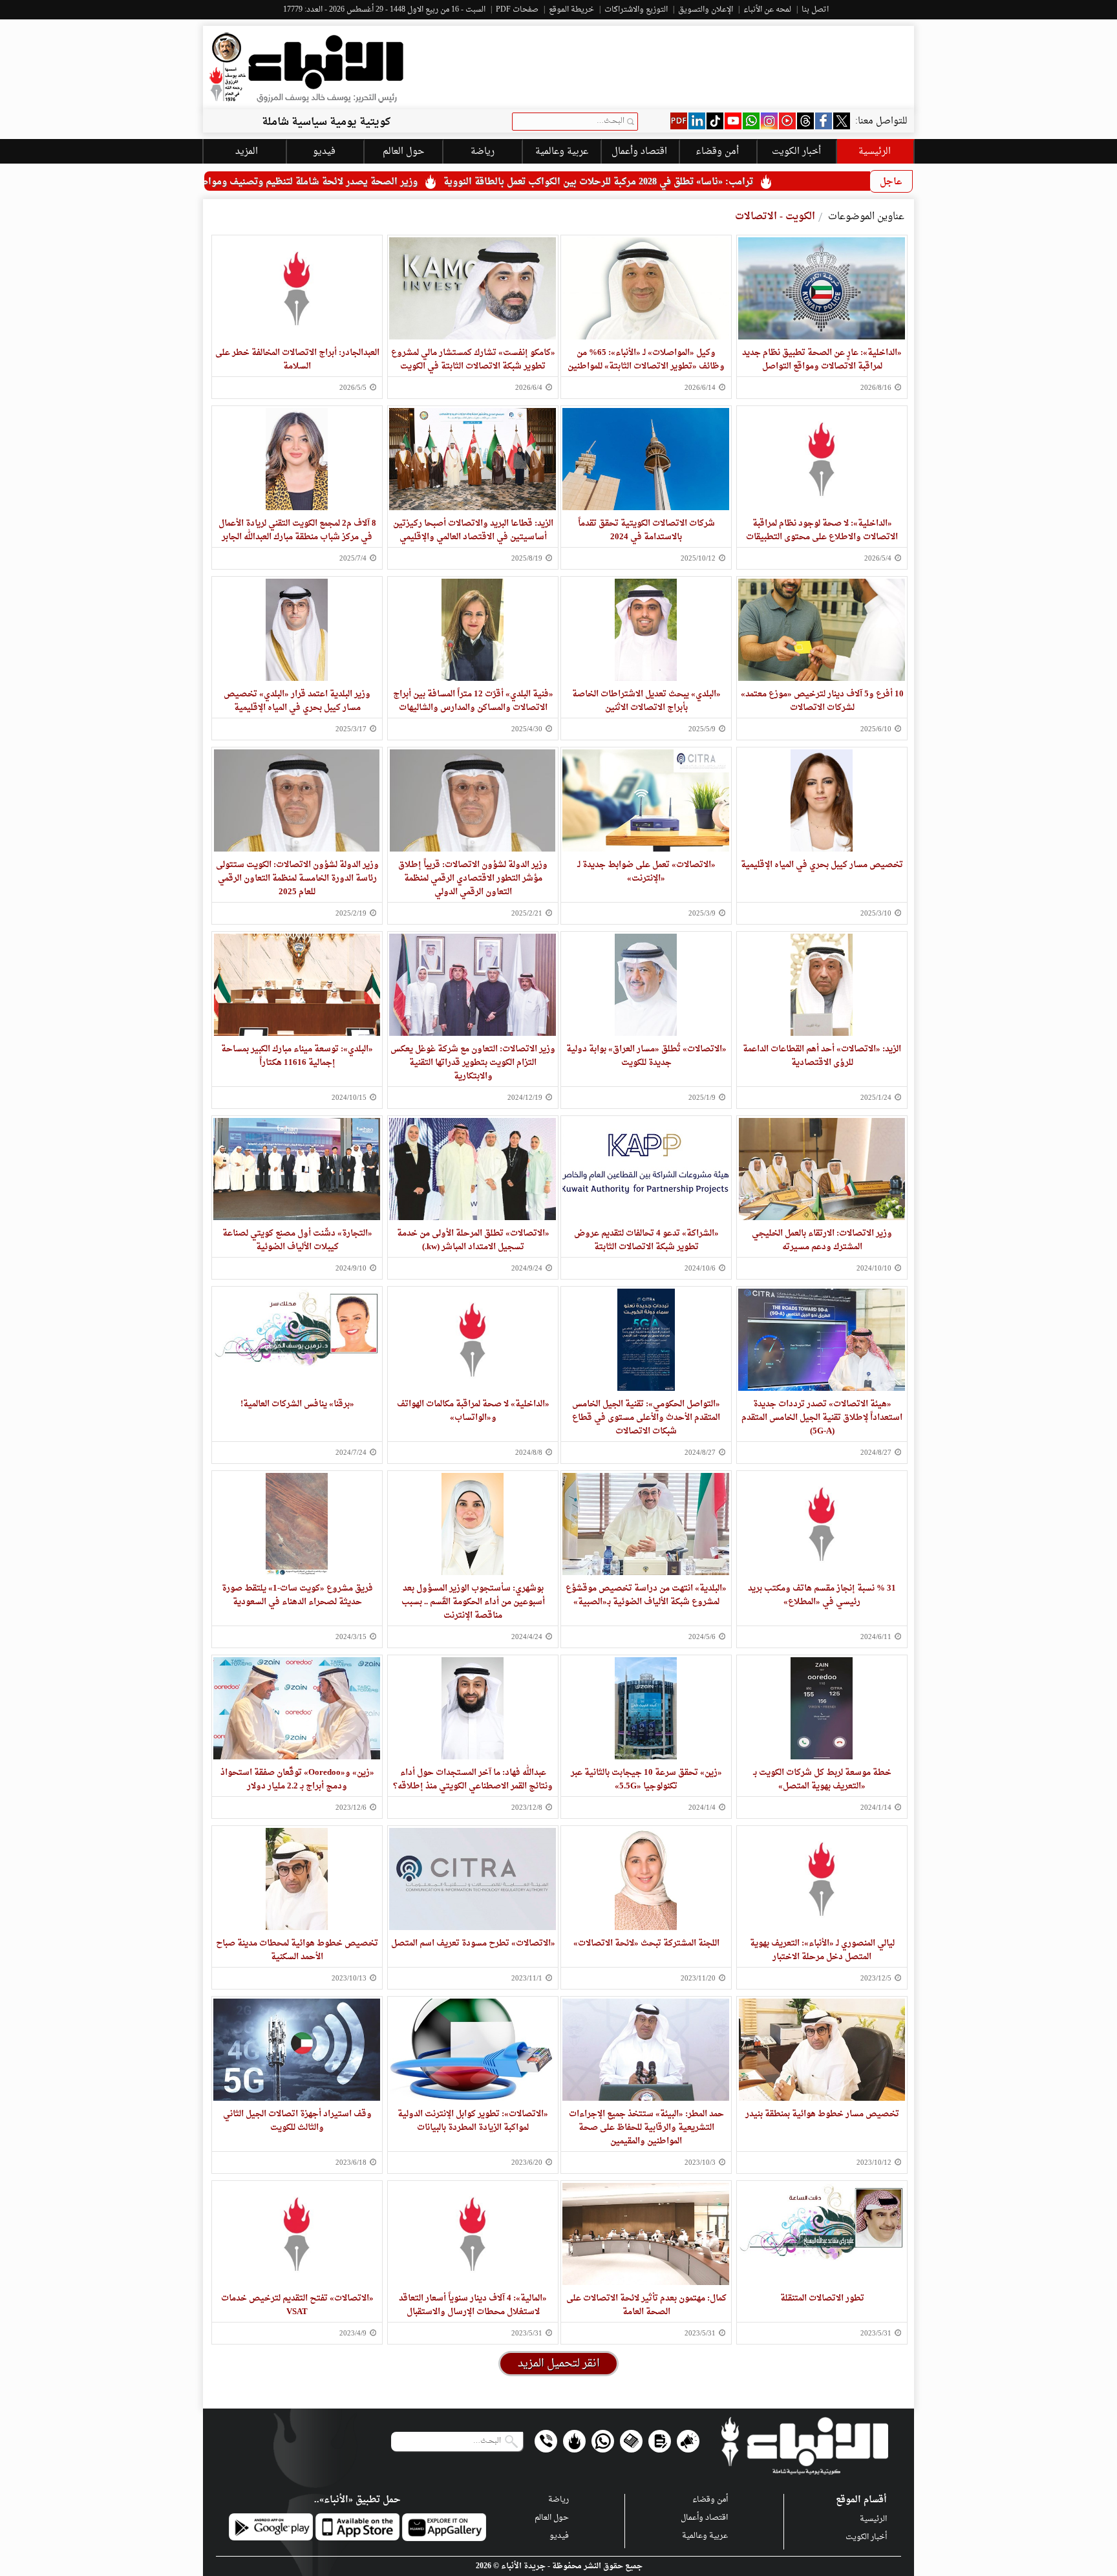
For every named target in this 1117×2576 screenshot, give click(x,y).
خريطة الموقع (571, 10)
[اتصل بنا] (546, 2441)
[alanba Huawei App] (444, 2527)
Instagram (769, 121)
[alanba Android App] (271, 2527)
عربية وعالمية (705, 2536)
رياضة (558, 2500)
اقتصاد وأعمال (639, 152)
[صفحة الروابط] (574, 2441)
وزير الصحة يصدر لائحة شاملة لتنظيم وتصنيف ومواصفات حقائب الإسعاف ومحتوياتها (418, 182)
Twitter (842, 121)
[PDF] (679, 121)
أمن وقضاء (717, 152)
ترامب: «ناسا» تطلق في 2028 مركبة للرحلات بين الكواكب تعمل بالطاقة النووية (771, 182)
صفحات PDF (517, 10)
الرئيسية (875, 152)
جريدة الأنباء (523, 2566)
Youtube (733, 121)
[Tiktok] (715, 121)
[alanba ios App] (357, 2527)
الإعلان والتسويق (706, 10)
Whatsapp (751, 121)
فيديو (787, 121)
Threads (805, 121)
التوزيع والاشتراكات (636, 10)
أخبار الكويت (866, 2537)
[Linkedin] (697, 121)
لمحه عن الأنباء (767, 10)
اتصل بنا (815, 10)
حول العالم (552, 2518)
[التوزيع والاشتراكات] (660, 2441)
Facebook (824, 121)
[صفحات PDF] (631, 2441)
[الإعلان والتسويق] (688, 2441)
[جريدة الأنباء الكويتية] (306, 68)
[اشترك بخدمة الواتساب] (603, 2441)
